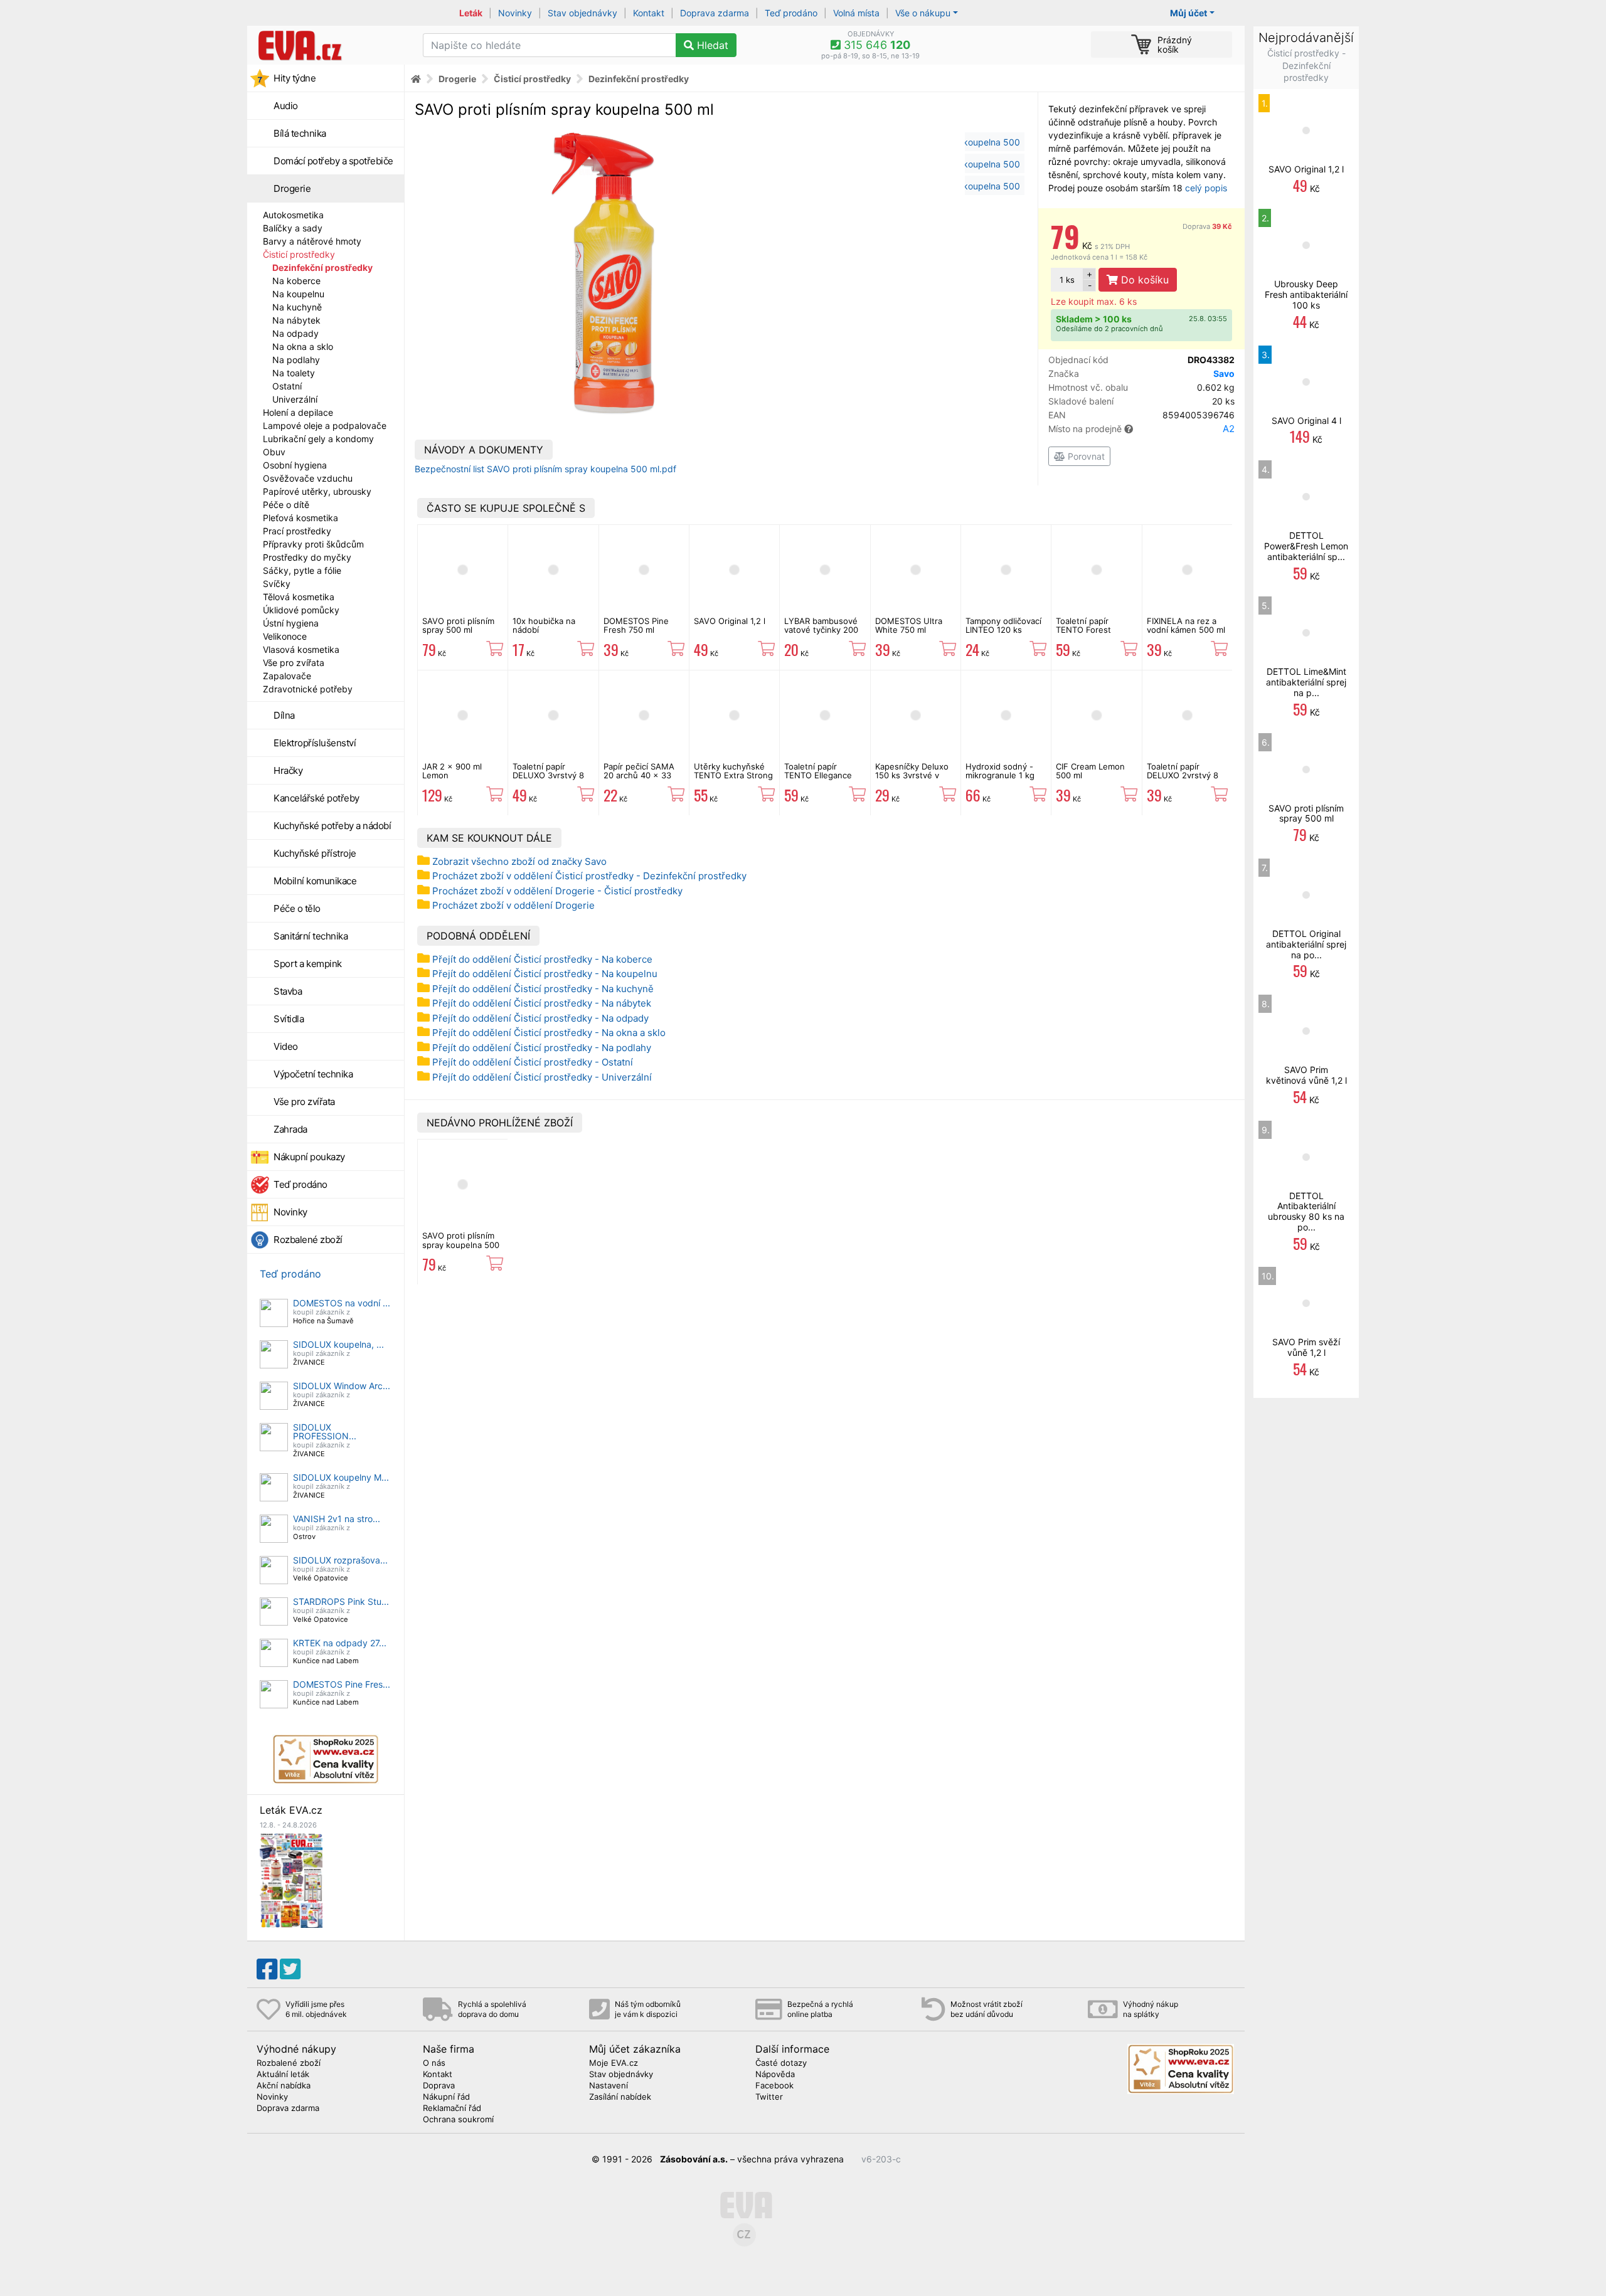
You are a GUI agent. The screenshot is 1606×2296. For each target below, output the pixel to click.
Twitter (769, 2097)
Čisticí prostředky (299, 254)
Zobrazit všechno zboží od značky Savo (519, 861)
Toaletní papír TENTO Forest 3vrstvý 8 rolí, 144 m (1095, 630)
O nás (434, 2063)
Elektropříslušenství (315, 743)
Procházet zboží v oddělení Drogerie (513, 905)
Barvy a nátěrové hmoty (312, 241)
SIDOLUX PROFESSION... (325, 1431)
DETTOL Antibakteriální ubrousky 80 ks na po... (1306, 1211)
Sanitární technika (311, 936)
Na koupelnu (298, 294)
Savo (1224, 373)
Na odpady (295, 333)
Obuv (274, 452)
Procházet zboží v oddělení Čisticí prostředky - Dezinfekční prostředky (589, 876)
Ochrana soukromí (458, 2120)
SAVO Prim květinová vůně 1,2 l (1306, 1075)
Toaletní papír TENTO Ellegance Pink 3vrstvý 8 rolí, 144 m (820, 780)
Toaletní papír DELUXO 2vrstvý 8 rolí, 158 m (1183, 775)
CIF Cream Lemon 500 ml (1090, 771)
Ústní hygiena (291, 623)
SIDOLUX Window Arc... (342, 1386)
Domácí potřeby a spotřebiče (333, 161)
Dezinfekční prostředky (322, 267)
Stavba (288, 991)
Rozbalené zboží (308, 1240)
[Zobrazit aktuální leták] (291, 1879)
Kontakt (649, 13)
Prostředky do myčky (307, 557)
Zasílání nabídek (620, 2097)
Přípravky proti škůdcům (313, 544)
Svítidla (289, 1019)
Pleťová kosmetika (300, 518)
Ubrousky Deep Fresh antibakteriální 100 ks (1306, 294)
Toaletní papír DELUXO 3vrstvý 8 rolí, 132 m (548, 775)
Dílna (284, 715)
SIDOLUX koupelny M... (341, 1477)
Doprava (1207, 226)
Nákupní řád (446, 2097)
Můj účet (1189, 13)
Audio (286, 106)
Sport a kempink (308, 964)
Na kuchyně (297, 307)
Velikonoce (285, 636)
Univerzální (295, 399)
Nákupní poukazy (309, 1157)
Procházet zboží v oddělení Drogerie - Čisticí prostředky (557, 891)
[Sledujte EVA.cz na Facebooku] (267, 1969)
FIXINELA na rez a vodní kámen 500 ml (1186, 625)
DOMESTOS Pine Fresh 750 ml (636, 625)
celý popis (1206, 188)
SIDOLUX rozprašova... (340, 1560)
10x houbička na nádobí (544, 625)
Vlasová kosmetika (301, 649)
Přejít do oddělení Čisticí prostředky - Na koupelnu (545, 974)
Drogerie (292, 188)
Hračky (288, 770)
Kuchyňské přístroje (315, 853)
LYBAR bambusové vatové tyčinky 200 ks (821, 630)
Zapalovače (287, 676)
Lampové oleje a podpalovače (325, 426)
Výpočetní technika (313, 1074)
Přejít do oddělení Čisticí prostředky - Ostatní (533, 1062)
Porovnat (1085, 456)
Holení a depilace (298, 412)
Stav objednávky (582, 13)
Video (286, 1046)
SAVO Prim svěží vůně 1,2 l (1306, 1347)
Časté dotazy (781, 2063)
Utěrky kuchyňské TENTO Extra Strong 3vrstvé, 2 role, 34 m (733, 780)
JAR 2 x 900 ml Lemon (452, 771)
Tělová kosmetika (299, 597)
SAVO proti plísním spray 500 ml (458, 625)
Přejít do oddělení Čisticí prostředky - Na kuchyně (543, 989)
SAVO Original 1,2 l (730, 621)
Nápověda (775, 2075)
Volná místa (856, 13)
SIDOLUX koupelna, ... (338, 1344)
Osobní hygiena (295, 465)
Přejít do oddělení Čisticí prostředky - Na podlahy (542, 1048)
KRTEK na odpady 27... (340, 1643)
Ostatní (287, 386)
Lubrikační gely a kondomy (318, 439)
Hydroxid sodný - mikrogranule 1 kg (1000, 771)
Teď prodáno (791, 13)
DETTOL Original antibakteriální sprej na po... (1306, 944)
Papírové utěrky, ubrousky (317, 491)
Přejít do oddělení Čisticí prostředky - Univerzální (542, 1077)
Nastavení (609, 2086)
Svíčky (277, 584)
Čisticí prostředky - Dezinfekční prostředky (1306, 65)
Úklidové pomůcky (301, 610)
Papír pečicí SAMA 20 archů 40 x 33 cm (639, 775)
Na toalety (294, 373)
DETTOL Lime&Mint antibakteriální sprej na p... (1306, 682)
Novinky (515, 13)
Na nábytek (296, 320)
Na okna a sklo (303, 347)
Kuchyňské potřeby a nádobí (332, 826)
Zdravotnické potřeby (308, 689)
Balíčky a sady (293, 228)
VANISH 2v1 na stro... (337, 1519)
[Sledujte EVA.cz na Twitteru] (290, 1969)
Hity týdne (295, 78)
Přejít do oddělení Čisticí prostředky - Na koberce (542, 959)
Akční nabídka (284, 2086)
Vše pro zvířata (294, 663)
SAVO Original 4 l (1306, 421)
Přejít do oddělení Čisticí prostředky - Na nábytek (542, 1003)
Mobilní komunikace (315, 881)
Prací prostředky (297, 531)
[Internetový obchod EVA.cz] (330, 45)
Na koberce (296, 281)
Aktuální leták (283, 2075)
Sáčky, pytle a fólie (302, 570)
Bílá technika (300, 133)
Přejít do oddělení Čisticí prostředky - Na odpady (540, 1018)
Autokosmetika (293, 215)
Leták (471, 13)
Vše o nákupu (923, 13)
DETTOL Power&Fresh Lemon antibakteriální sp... (1306, 546)
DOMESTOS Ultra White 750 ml (909, 625)
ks (1067, 280)
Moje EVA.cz (614, 2063)
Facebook (774, 2086)
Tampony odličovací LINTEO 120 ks (1003, 625)
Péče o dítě (286, 505)
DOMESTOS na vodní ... (342, 1303)
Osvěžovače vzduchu (308, 478)
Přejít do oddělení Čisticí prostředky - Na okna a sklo (549, 1033)
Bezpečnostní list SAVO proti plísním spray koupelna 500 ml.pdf (545, 469)
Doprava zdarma (715, 13)
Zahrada (290, 1129)
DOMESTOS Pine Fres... (342, 1684)
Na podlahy (296, 360)
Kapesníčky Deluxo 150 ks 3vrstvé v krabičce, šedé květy (916, 775)
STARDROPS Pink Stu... (341, 1601)
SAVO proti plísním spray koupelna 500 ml (461, 1245)
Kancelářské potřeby (316, 798)
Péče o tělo (297, 908)
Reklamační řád (452, 2108)
